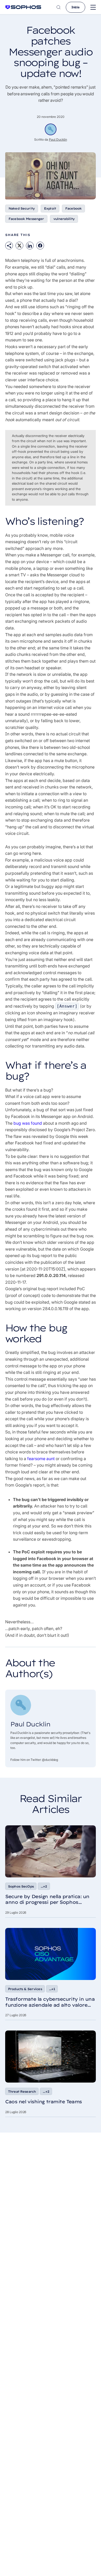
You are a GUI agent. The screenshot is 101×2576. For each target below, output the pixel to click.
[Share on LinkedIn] (30, 246)
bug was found (28, 1123)
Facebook (73, 208)
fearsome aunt (41, 1459)
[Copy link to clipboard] (9, 246)
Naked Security (22, 208)
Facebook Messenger (26, 219)
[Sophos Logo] (23, 7)
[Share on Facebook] (40, 246)
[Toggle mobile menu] (93, 7)
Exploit (50, 208)
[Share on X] (19, 246)
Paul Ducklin (58, 139)
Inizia (75, 7)
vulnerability (64, 219)
